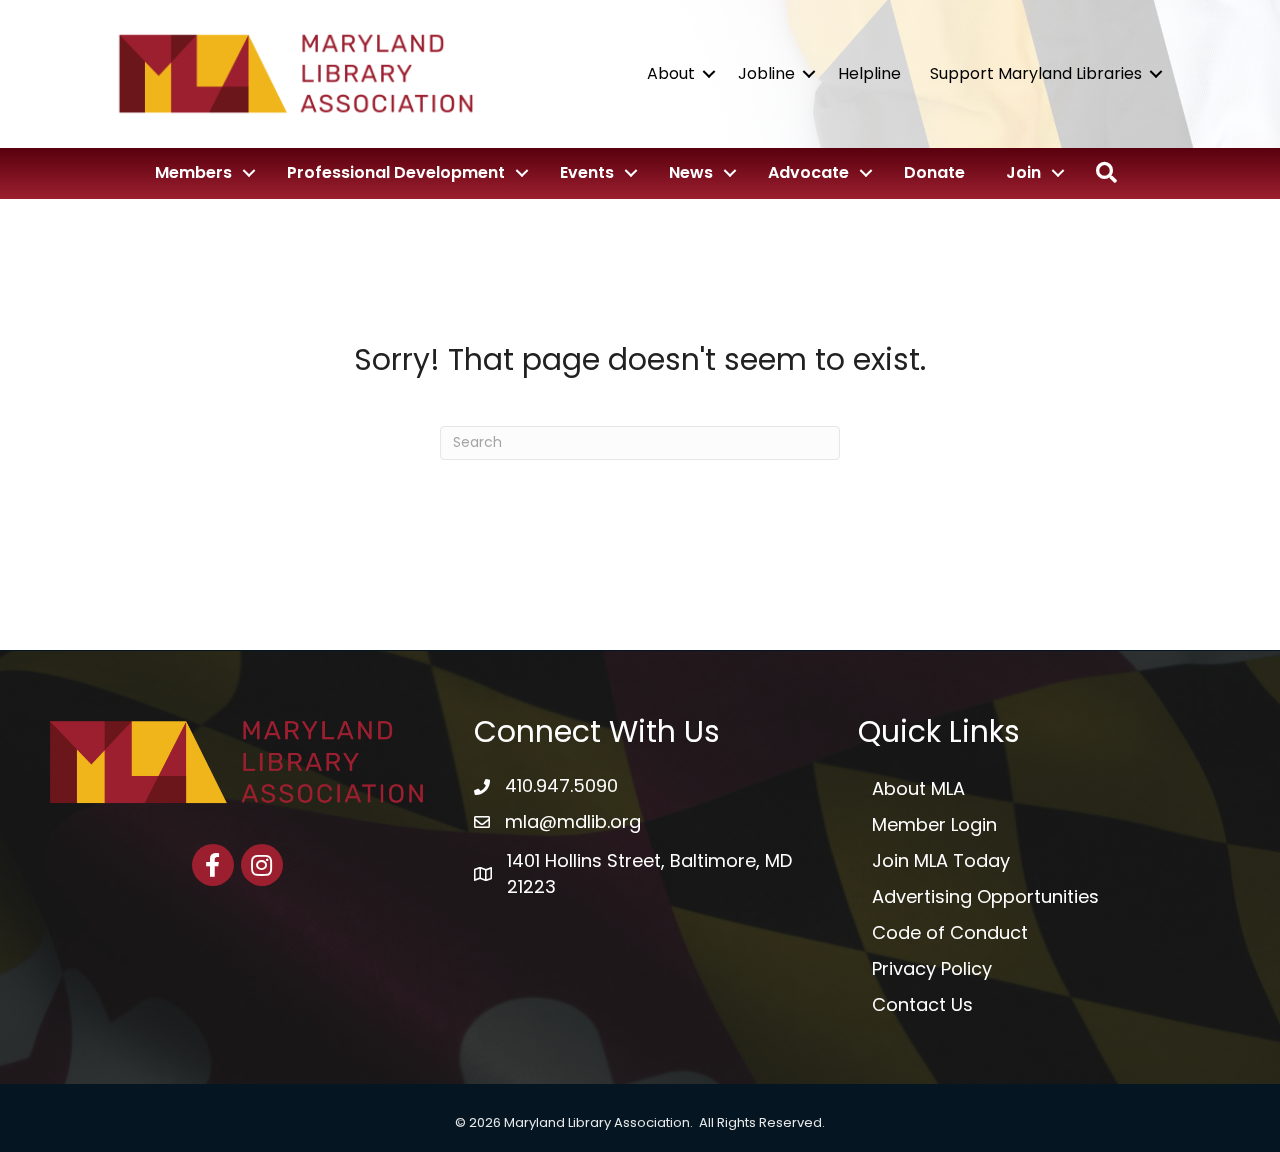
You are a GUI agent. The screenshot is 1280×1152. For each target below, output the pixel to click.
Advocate (808, 172)
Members (193, 172)
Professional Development (396, 172)
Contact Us (922, 1004)
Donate (934, 172)
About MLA (918, 788)
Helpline (869, 73)
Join (1023, 172)
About (671, 73)
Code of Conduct (950, 932)
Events (587, 172)
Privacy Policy (932, 968)
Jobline (766, 73)
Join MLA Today (941, 860)
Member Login (934, 824)
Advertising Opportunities (985, 896)
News (691, 172)
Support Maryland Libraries (1036, 73)
